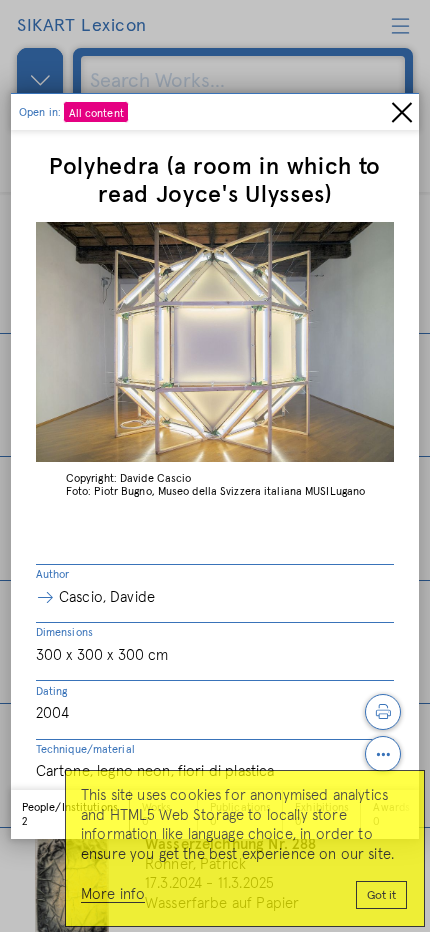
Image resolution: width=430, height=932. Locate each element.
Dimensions (64, 632)
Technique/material (85, 749)
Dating (52, 691)
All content (96, 113)
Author (53, 574)
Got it (381, 896)
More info (113, 894)
